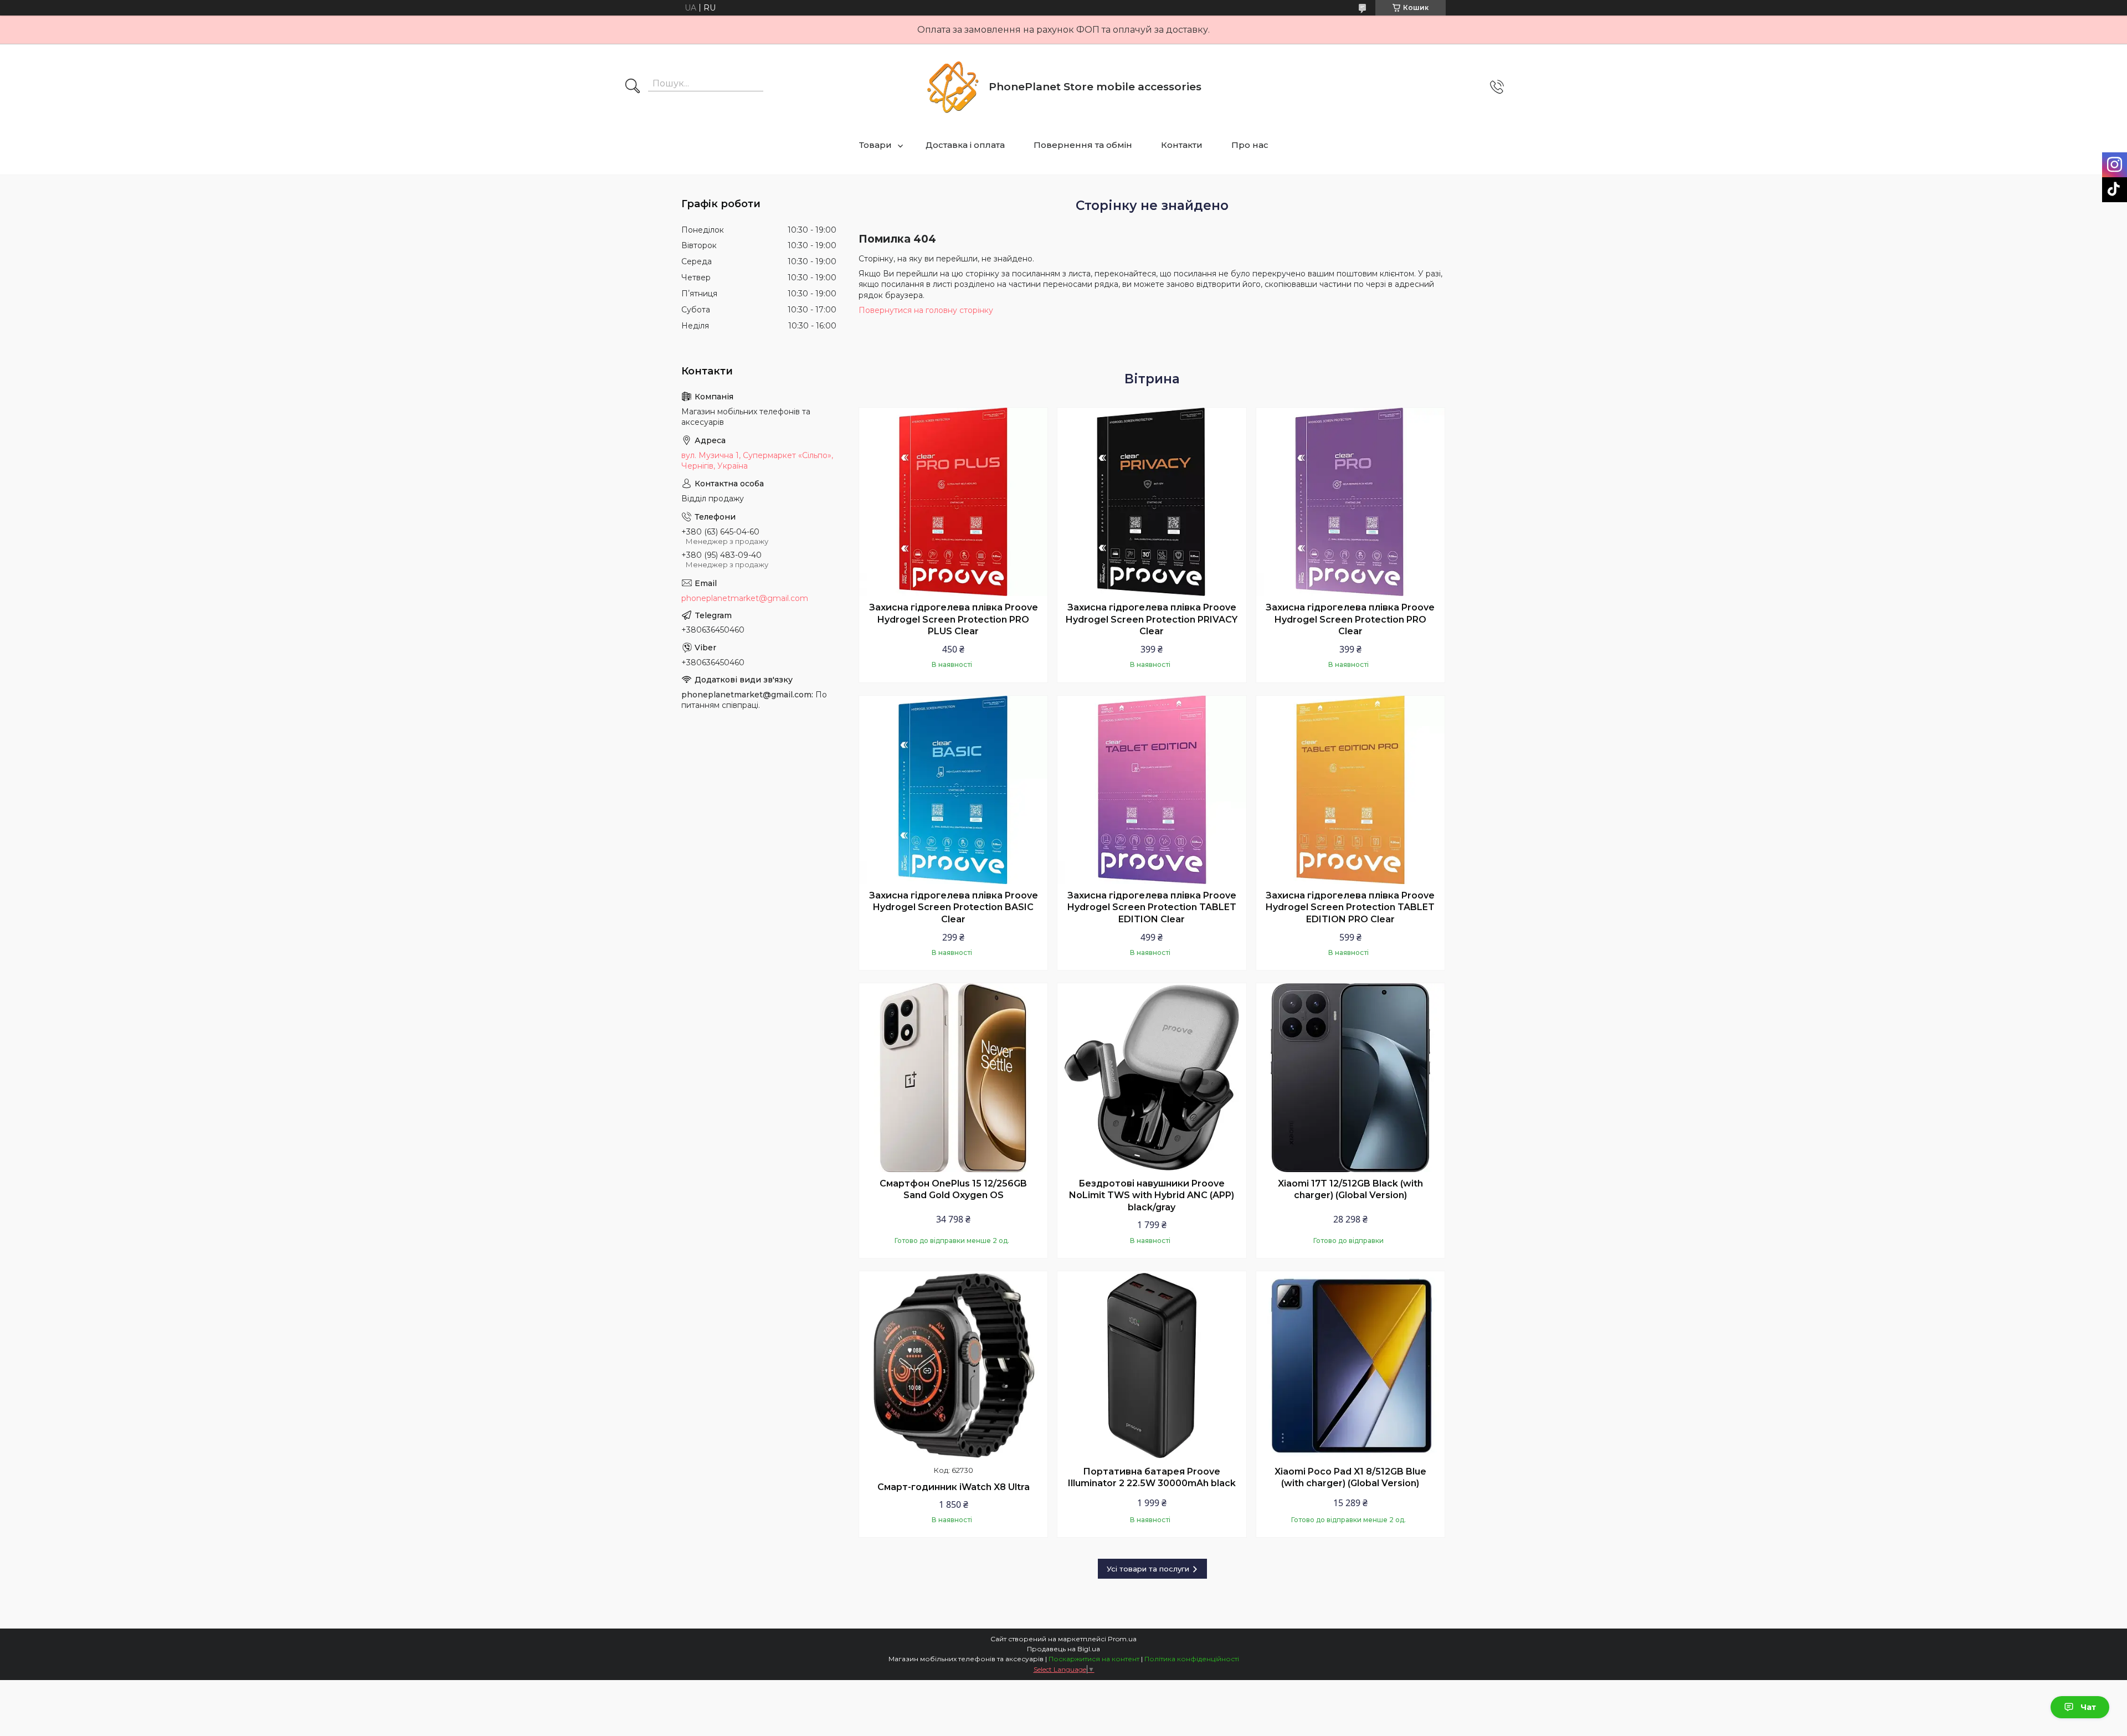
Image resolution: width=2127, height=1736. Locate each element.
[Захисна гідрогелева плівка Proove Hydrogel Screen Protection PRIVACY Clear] (1152, 502)
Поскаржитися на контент (1094, 1659)
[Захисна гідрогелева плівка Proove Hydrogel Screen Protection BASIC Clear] (953, 790)
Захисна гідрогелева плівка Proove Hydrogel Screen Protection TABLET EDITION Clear (1152, 907)
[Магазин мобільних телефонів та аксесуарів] (953, 87)
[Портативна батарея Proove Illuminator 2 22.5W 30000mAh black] (1152, 1365)
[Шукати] (633, 87)
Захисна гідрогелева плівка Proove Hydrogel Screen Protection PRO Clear (1350, 619)
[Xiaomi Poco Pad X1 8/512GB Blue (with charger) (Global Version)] (1350, 1365)
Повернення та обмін (1083, 145)
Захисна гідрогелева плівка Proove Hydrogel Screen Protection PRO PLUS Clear (954, 619)
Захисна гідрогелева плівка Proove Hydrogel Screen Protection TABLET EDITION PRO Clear (1350, 907)
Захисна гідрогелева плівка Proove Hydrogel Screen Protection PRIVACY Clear (1152, 619)
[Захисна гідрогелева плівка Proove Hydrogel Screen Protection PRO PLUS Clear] (953, 502)
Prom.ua (1122, 1639)
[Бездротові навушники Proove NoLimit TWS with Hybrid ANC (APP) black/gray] (1152, 1077)
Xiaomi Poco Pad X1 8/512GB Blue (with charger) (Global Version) (1350, 1478)
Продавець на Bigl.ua (1063, 1649)
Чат (2088, 1707)
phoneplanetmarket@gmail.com (745, 598)
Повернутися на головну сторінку (926, 310)
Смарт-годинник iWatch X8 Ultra (954, 1487)
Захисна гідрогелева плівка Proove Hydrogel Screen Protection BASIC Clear (954, 907)
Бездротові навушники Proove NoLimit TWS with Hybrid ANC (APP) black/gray (1152, 1195)
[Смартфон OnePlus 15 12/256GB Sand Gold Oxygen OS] (953, 1077)
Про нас (1250, 145)
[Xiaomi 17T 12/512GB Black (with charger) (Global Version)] (1350, 1077)
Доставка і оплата (965, 145)
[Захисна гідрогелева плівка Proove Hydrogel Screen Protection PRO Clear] (1350, 502)
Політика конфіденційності (1192, 1659)
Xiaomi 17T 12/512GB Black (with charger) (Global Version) (1350, 1190)
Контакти (1182, 145)
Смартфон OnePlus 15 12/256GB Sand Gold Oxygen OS (953, 1190)
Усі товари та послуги (1148, 1569)
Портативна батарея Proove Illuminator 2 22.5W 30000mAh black (1152, 1478)
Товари (875, 145)
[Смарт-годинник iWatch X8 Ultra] (953, 1365)
